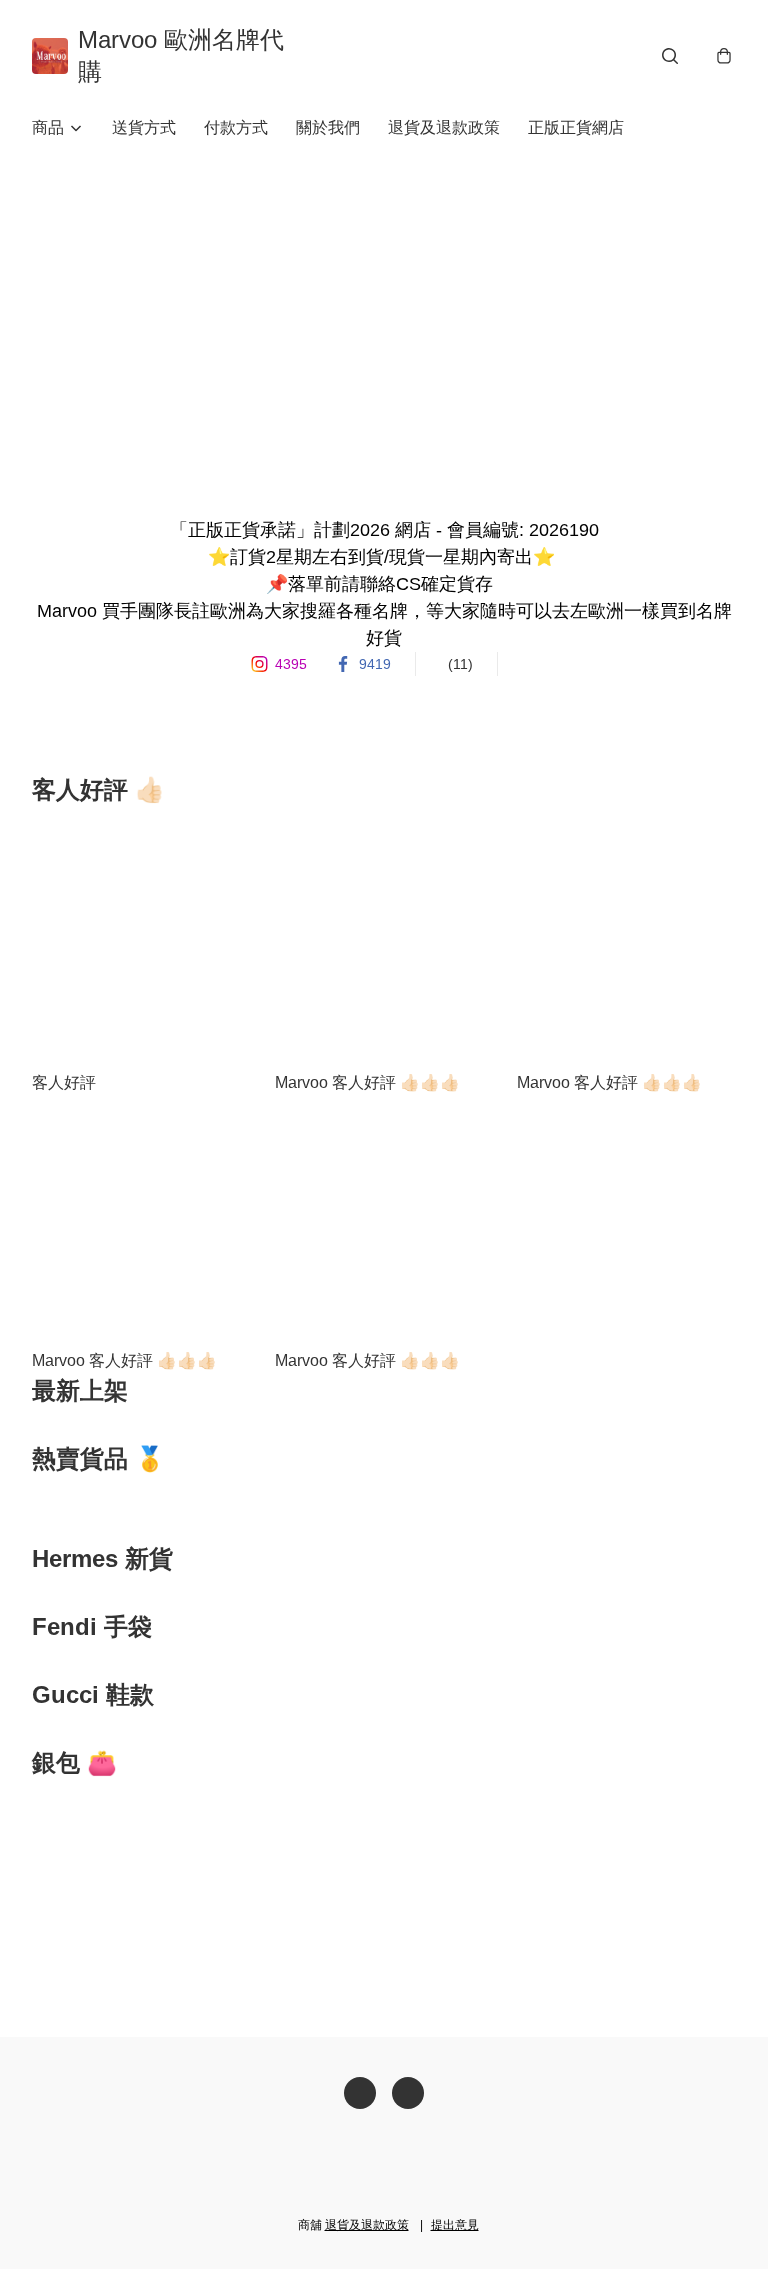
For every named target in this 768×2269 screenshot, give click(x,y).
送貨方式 (144, 127)
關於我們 (328, 127)
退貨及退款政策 (444, 127)
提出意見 (455, 2225)
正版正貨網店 (576, 127)
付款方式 (236, 127)
